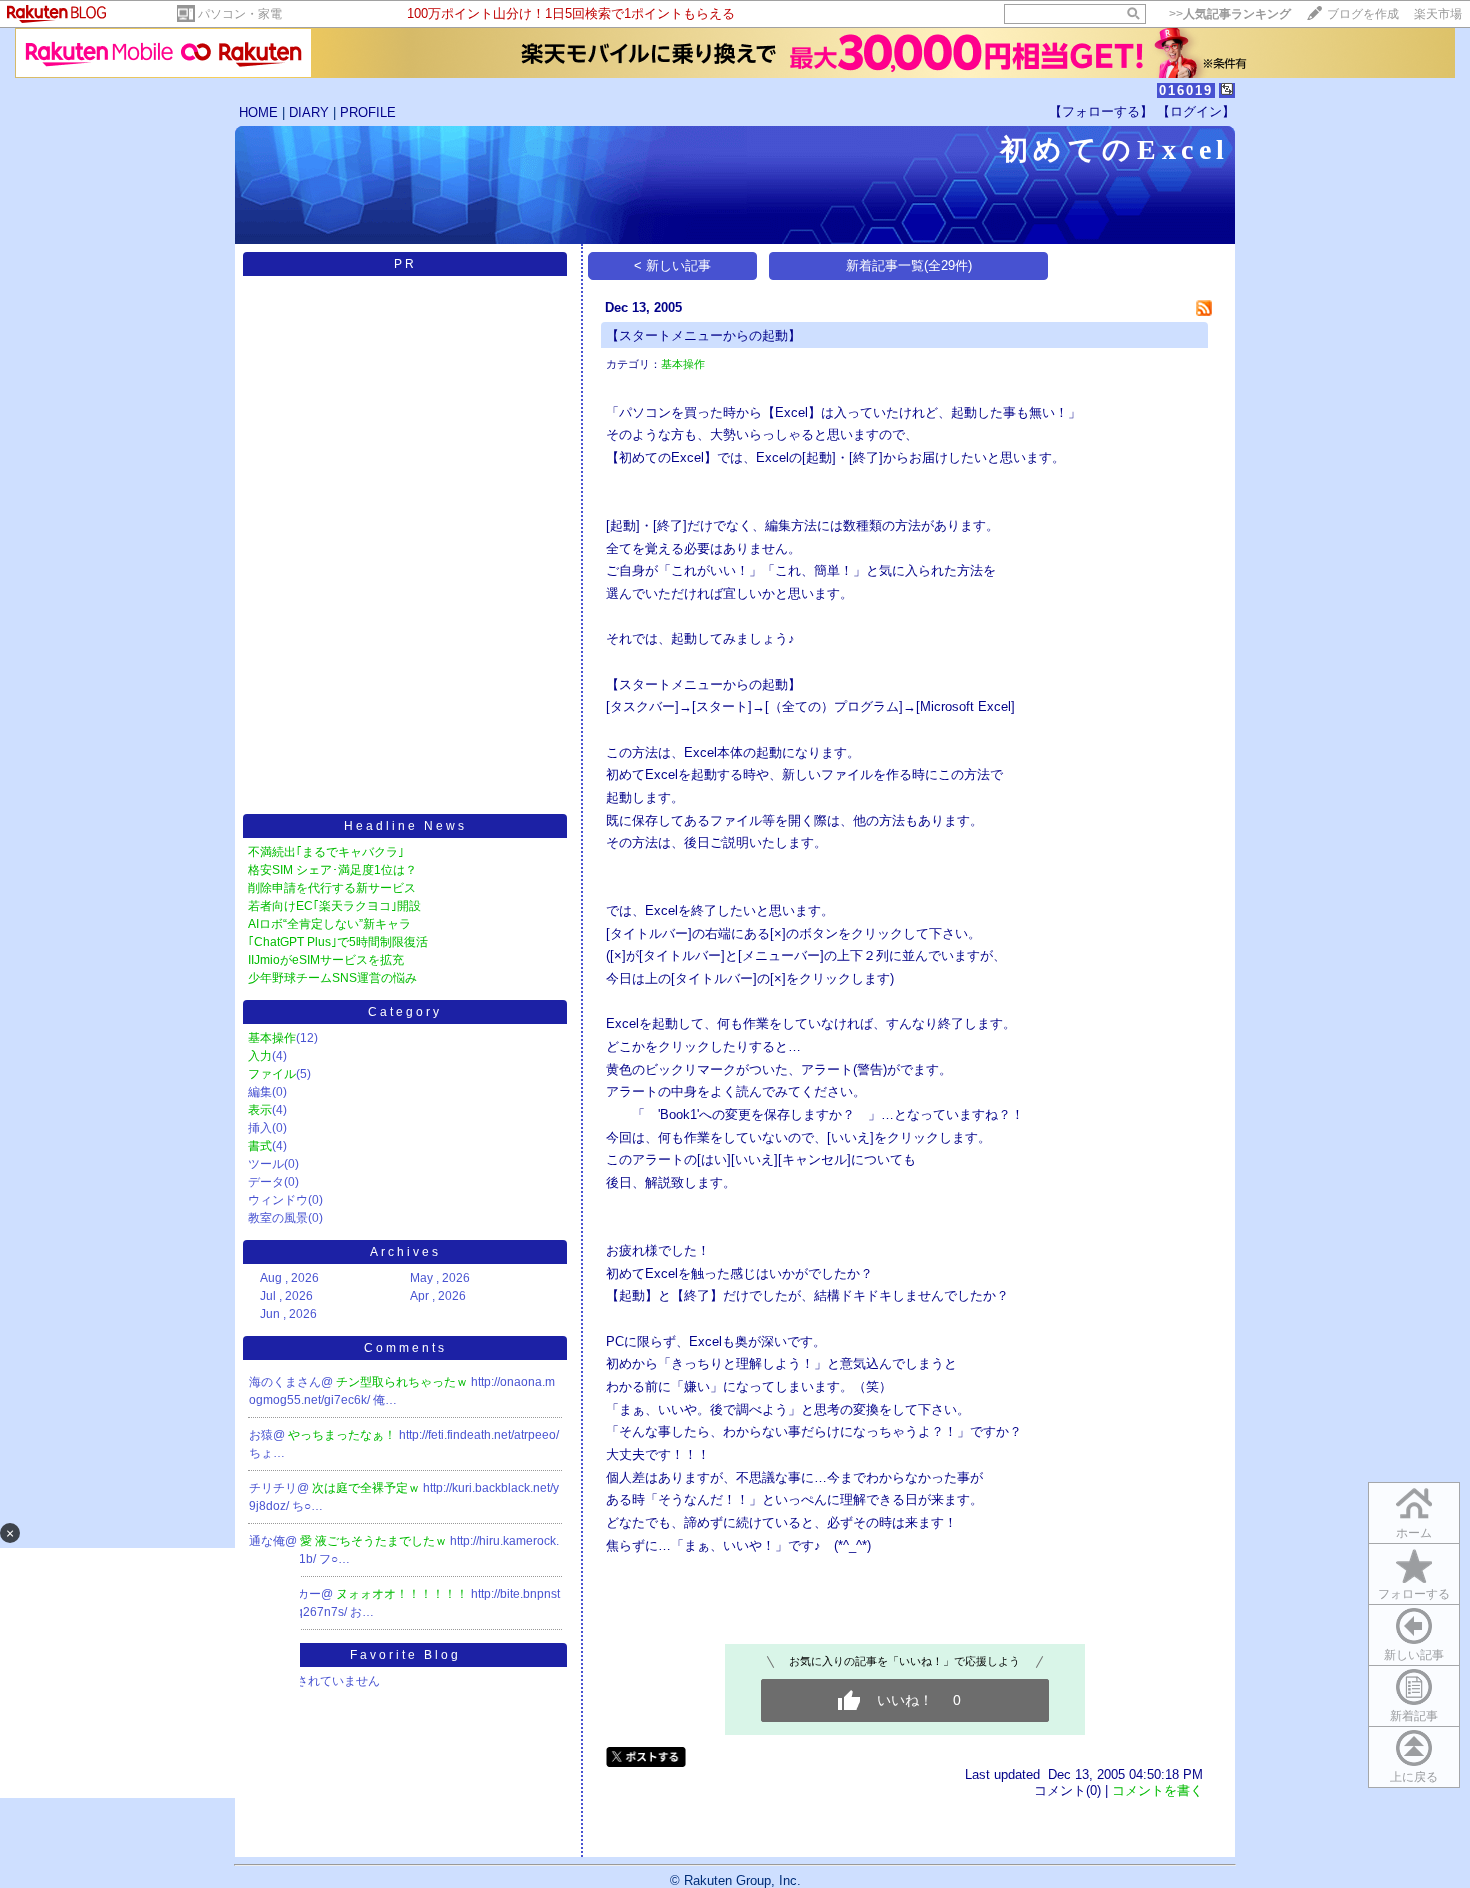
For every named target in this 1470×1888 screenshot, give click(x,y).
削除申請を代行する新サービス (332, 888)
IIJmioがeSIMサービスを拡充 (326, 960)
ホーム (1414, 1533)
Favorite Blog (405, 1655)
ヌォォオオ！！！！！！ (403, 1594)
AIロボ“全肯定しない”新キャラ (329, 924)
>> (1230, 14)
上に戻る (1414, 1777)
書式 (260, 1146)
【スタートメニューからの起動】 (703, 335)
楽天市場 (1438, 14)
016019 (1186, 90)
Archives (405, 1252)
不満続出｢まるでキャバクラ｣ (326, 852)
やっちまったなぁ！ (343, 1435)
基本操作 (272, 1038)
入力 (260, 1056)
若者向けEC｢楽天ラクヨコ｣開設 (334, 906)
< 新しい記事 (672, 265)
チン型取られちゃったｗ (403, 1382)
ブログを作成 (1363, 14)
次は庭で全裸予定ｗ (367, 1488)
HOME (258, 112)
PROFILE (368, 112)
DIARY (309, 112)
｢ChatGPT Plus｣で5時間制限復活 (338, 942)
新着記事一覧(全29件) (909, 265)
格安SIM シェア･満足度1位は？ (332, 870)
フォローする (1414, 1594)
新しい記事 (1414, 1655)
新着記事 (1414, 1716)
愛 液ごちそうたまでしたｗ (375, 1541)
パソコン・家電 (240, 14)
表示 (260, 1110)
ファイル (272, 1074)
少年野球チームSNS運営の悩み (332, 978)
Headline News (405, 826)
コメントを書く (1157, 1790)
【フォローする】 (1101, 111)
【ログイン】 (1196, 111)
